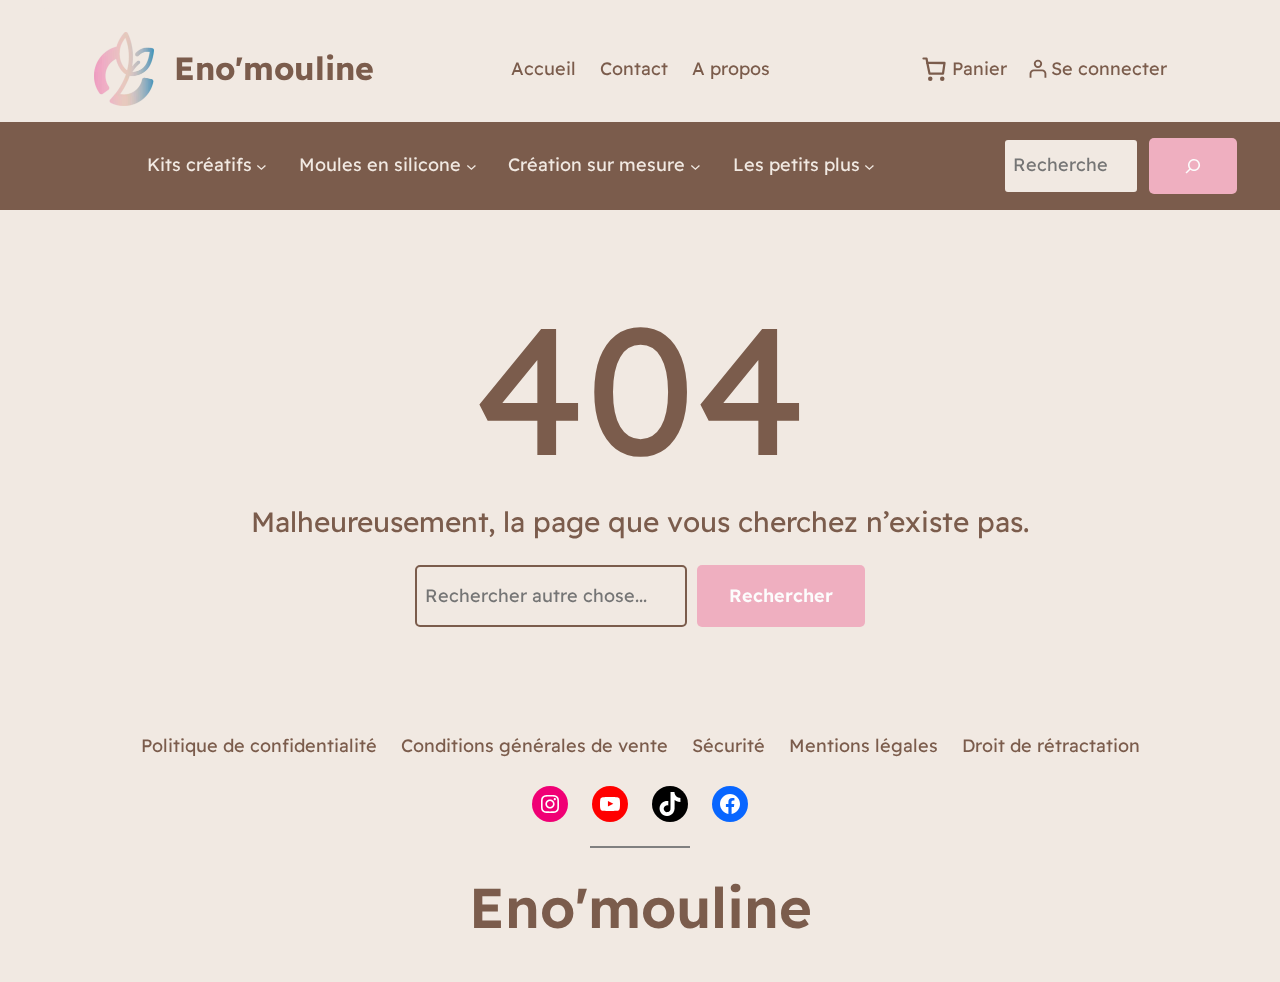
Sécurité (728, 745)
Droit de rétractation (1051, 745)
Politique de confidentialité (259, 745)
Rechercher (781, 595)
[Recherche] (1193, 166)
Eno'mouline (274, 68)
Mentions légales (863, 745)
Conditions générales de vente (534, 745)
